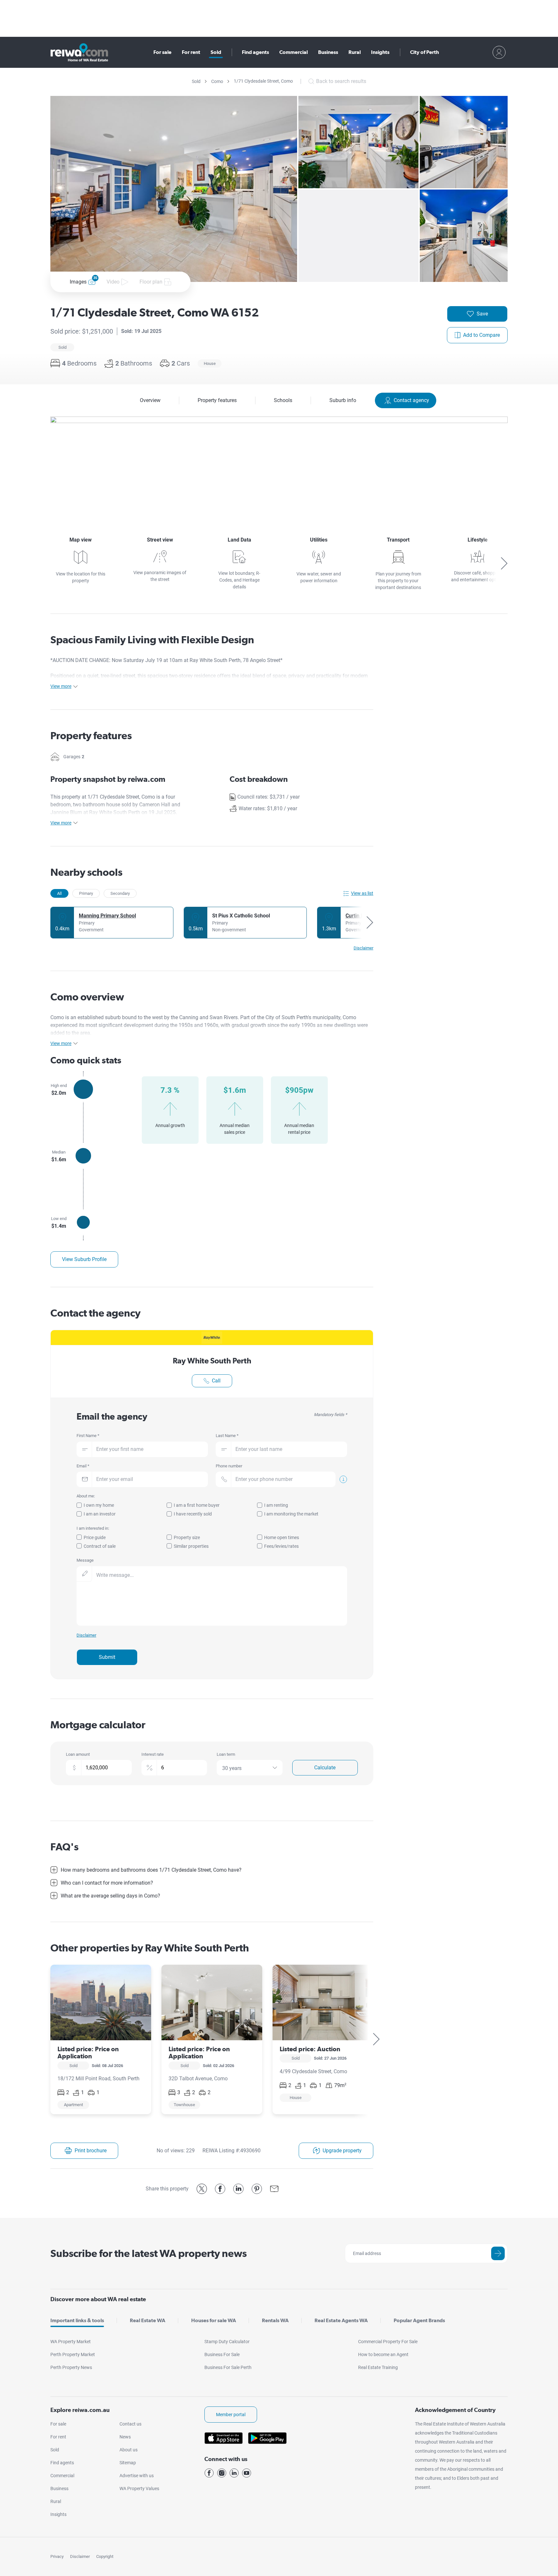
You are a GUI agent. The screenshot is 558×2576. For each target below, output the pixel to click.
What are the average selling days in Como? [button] (110, 1896)
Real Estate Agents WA (341, 2320)
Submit (107, 1657)
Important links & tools (77, 2320)
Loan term (226, 1754)
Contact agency (411, 400)
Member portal (231, 2415)
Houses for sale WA (214, 2320)
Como (217, 81)
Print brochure (91, 2151)
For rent (191, 52)
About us (129, 2450)
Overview (150, 400)
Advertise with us (137, 2476)
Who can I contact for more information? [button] (107, 1883)
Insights (380, 52)
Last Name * (227, 1436)
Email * (83, 1466)
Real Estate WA (148, 2320)
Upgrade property (342, 2151)
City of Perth (424, 52)
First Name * (88, 1436)
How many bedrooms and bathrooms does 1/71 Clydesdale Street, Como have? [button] (151, 1870)
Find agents (255, 52)
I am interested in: (93, 1528)
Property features (217, 400)
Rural (355, 52)
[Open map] (279, 465)
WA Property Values (139, 2488)
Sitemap (128, 2463)
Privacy (57, 2556)
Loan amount (78, 1754)
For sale (162, 52)
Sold (216, 52)
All (59, 893)
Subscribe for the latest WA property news (149, 2253)
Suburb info (343, 400)
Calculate (325, 1768)
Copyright (105, 2556)
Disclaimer (80, 2556)
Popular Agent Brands (419, 2320)
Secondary (120, 893)
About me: (86, 1496)
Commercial (294, 52)
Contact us (130, 2424)
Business (328, 52)
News (125, 2437)
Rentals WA (275, 2320)
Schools (283, 400)
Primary (86, 893)
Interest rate (153, 1754)
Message (85, 1560)
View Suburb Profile (84, 1259)
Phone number (229, 1466)
